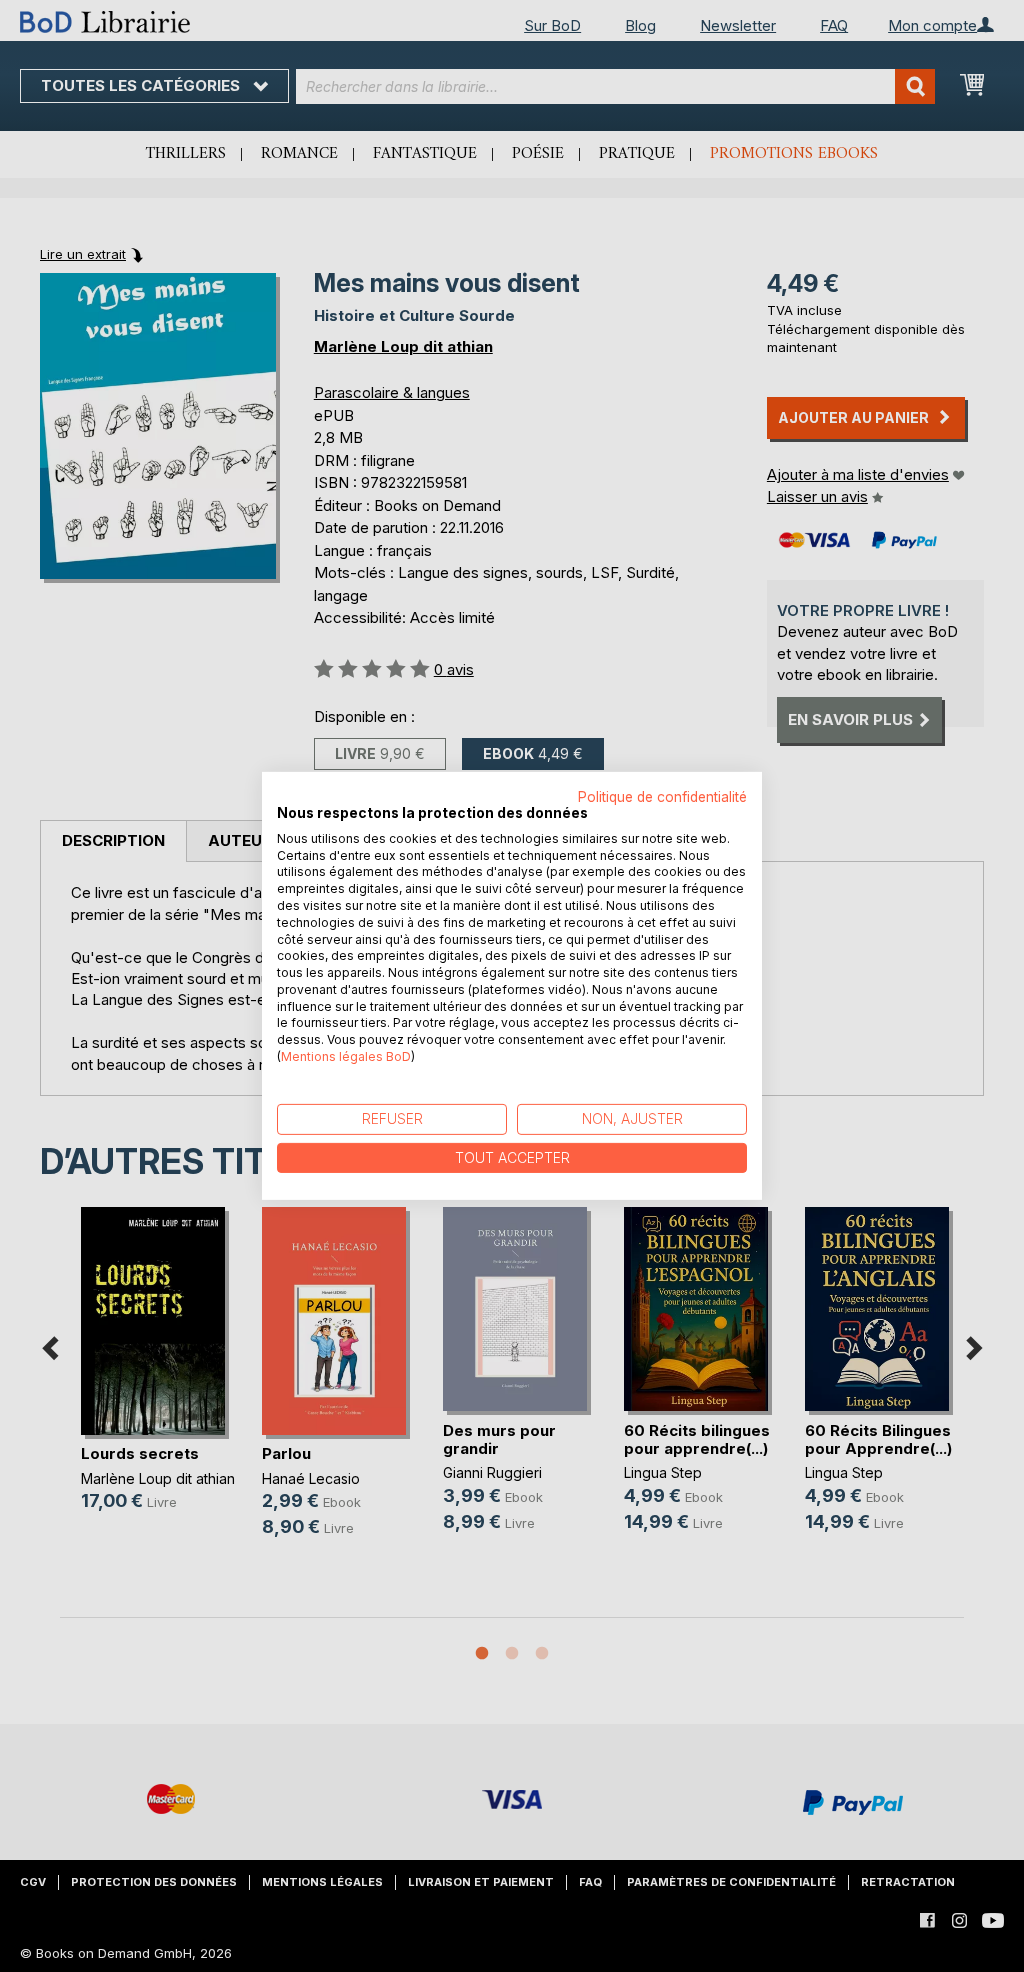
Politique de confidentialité (662, 797)
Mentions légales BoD (346, 1056)
